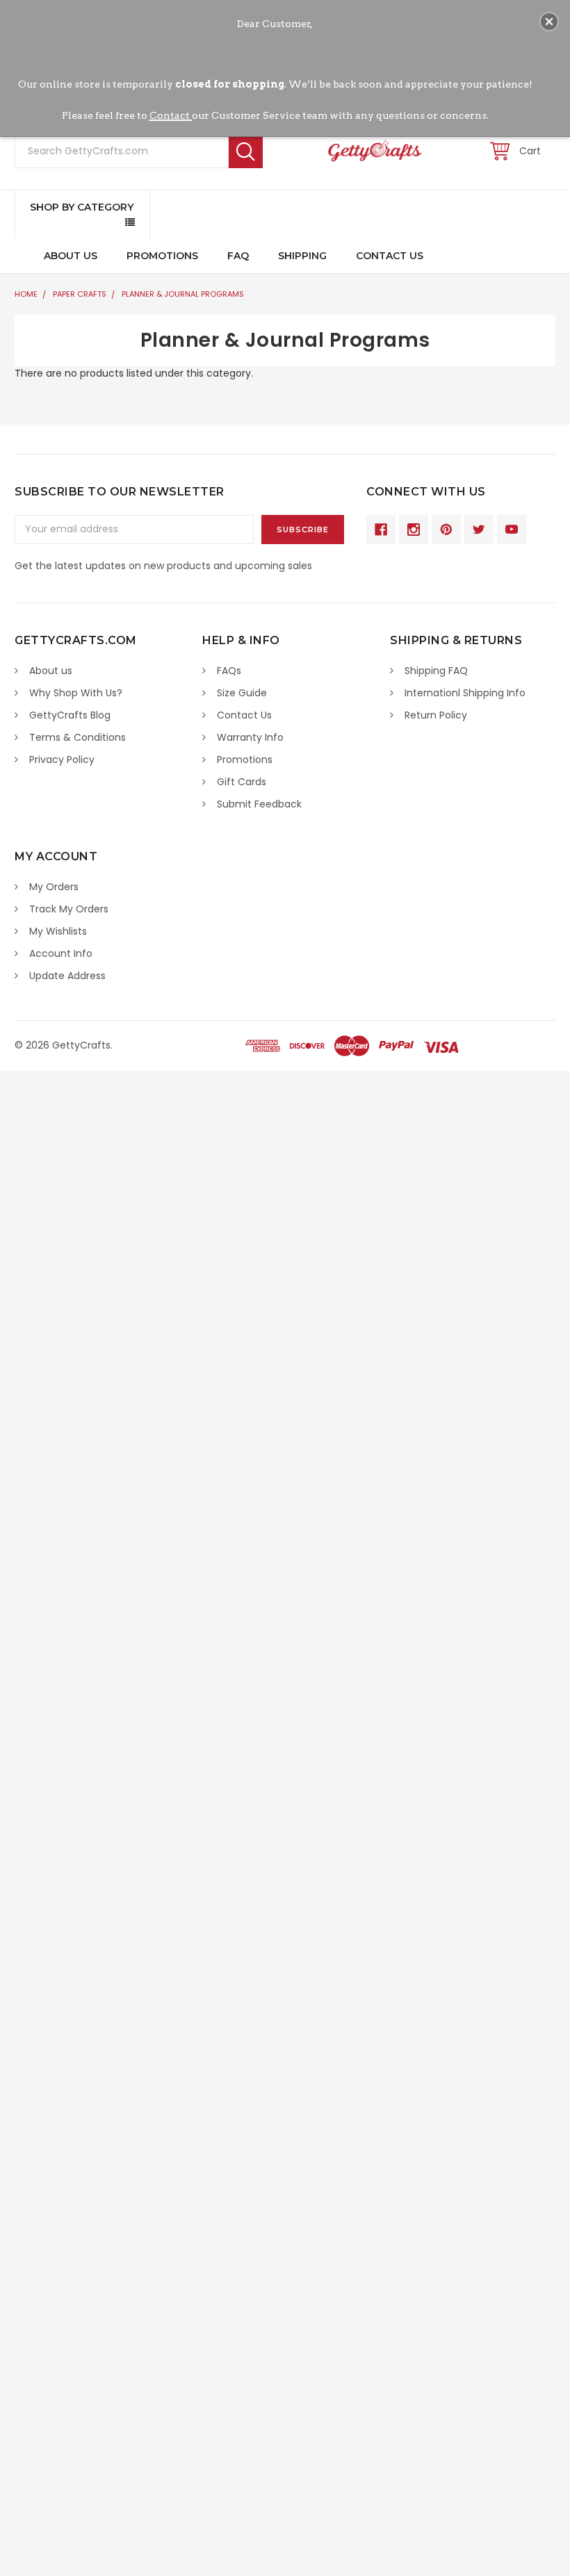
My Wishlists (58, 931)
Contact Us (390, 256)
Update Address (67, 976)
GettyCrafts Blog (70, 715)
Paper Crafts (80, 294)
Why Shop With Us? (76, 693)
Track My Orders (69, 909)
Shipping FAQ (436, 671)
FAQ (238, 256)
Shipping (302, 256)
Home (26, 294)
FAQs (229, 671)
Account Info (61, 953)
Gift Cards (242, 782)
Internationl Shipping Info (465, 693)
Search (246, 151)
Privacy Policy (62, 760)
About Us (71, 256)
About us (51, 671)
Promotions (162, 256)
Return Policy (436, 715)
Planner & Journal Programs (183, 294)
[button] (549, 22)
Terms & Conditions (78, 737)
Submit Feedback (259, 804)
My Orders (54, 887)
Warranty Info (250, 737)
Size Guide (242, 693)
